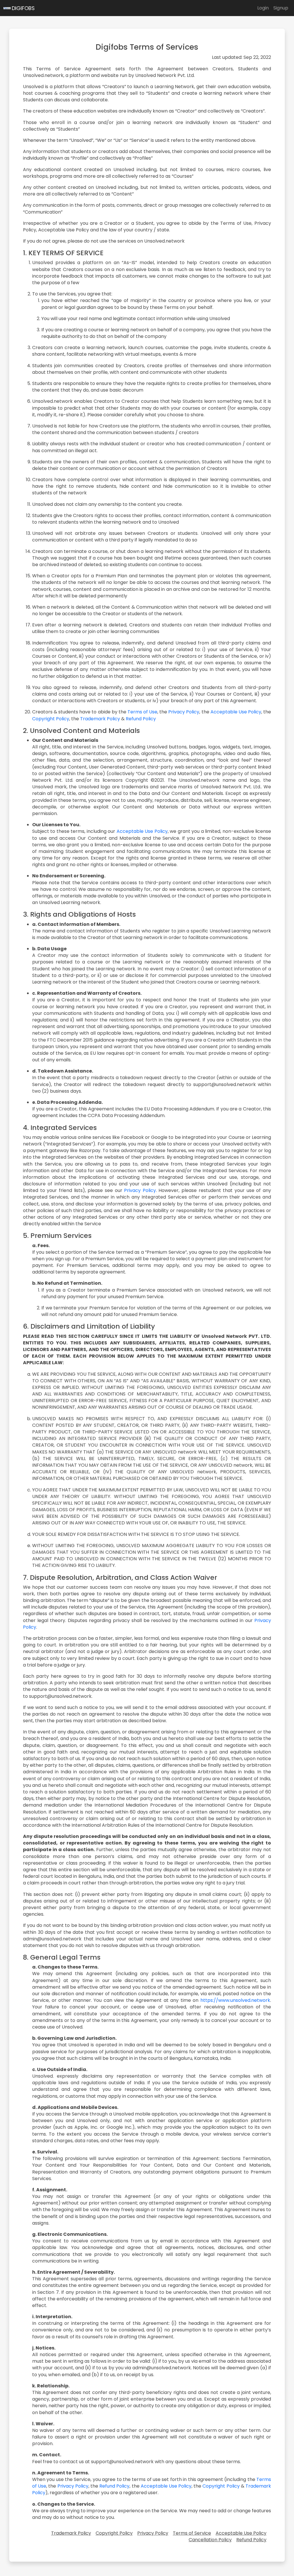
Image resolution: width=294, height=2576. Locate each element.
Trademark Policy (100, 719)
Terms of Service (192, 2533)
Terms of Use (142, 712)
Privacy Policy (184, 712)
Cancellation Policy (210, 2540)
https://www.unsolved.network (235, 2000)
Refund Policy (141, 719)
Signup (281, 8)
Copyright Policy (51, 719)
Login (263, 8)
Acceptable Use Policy (236, 712)
